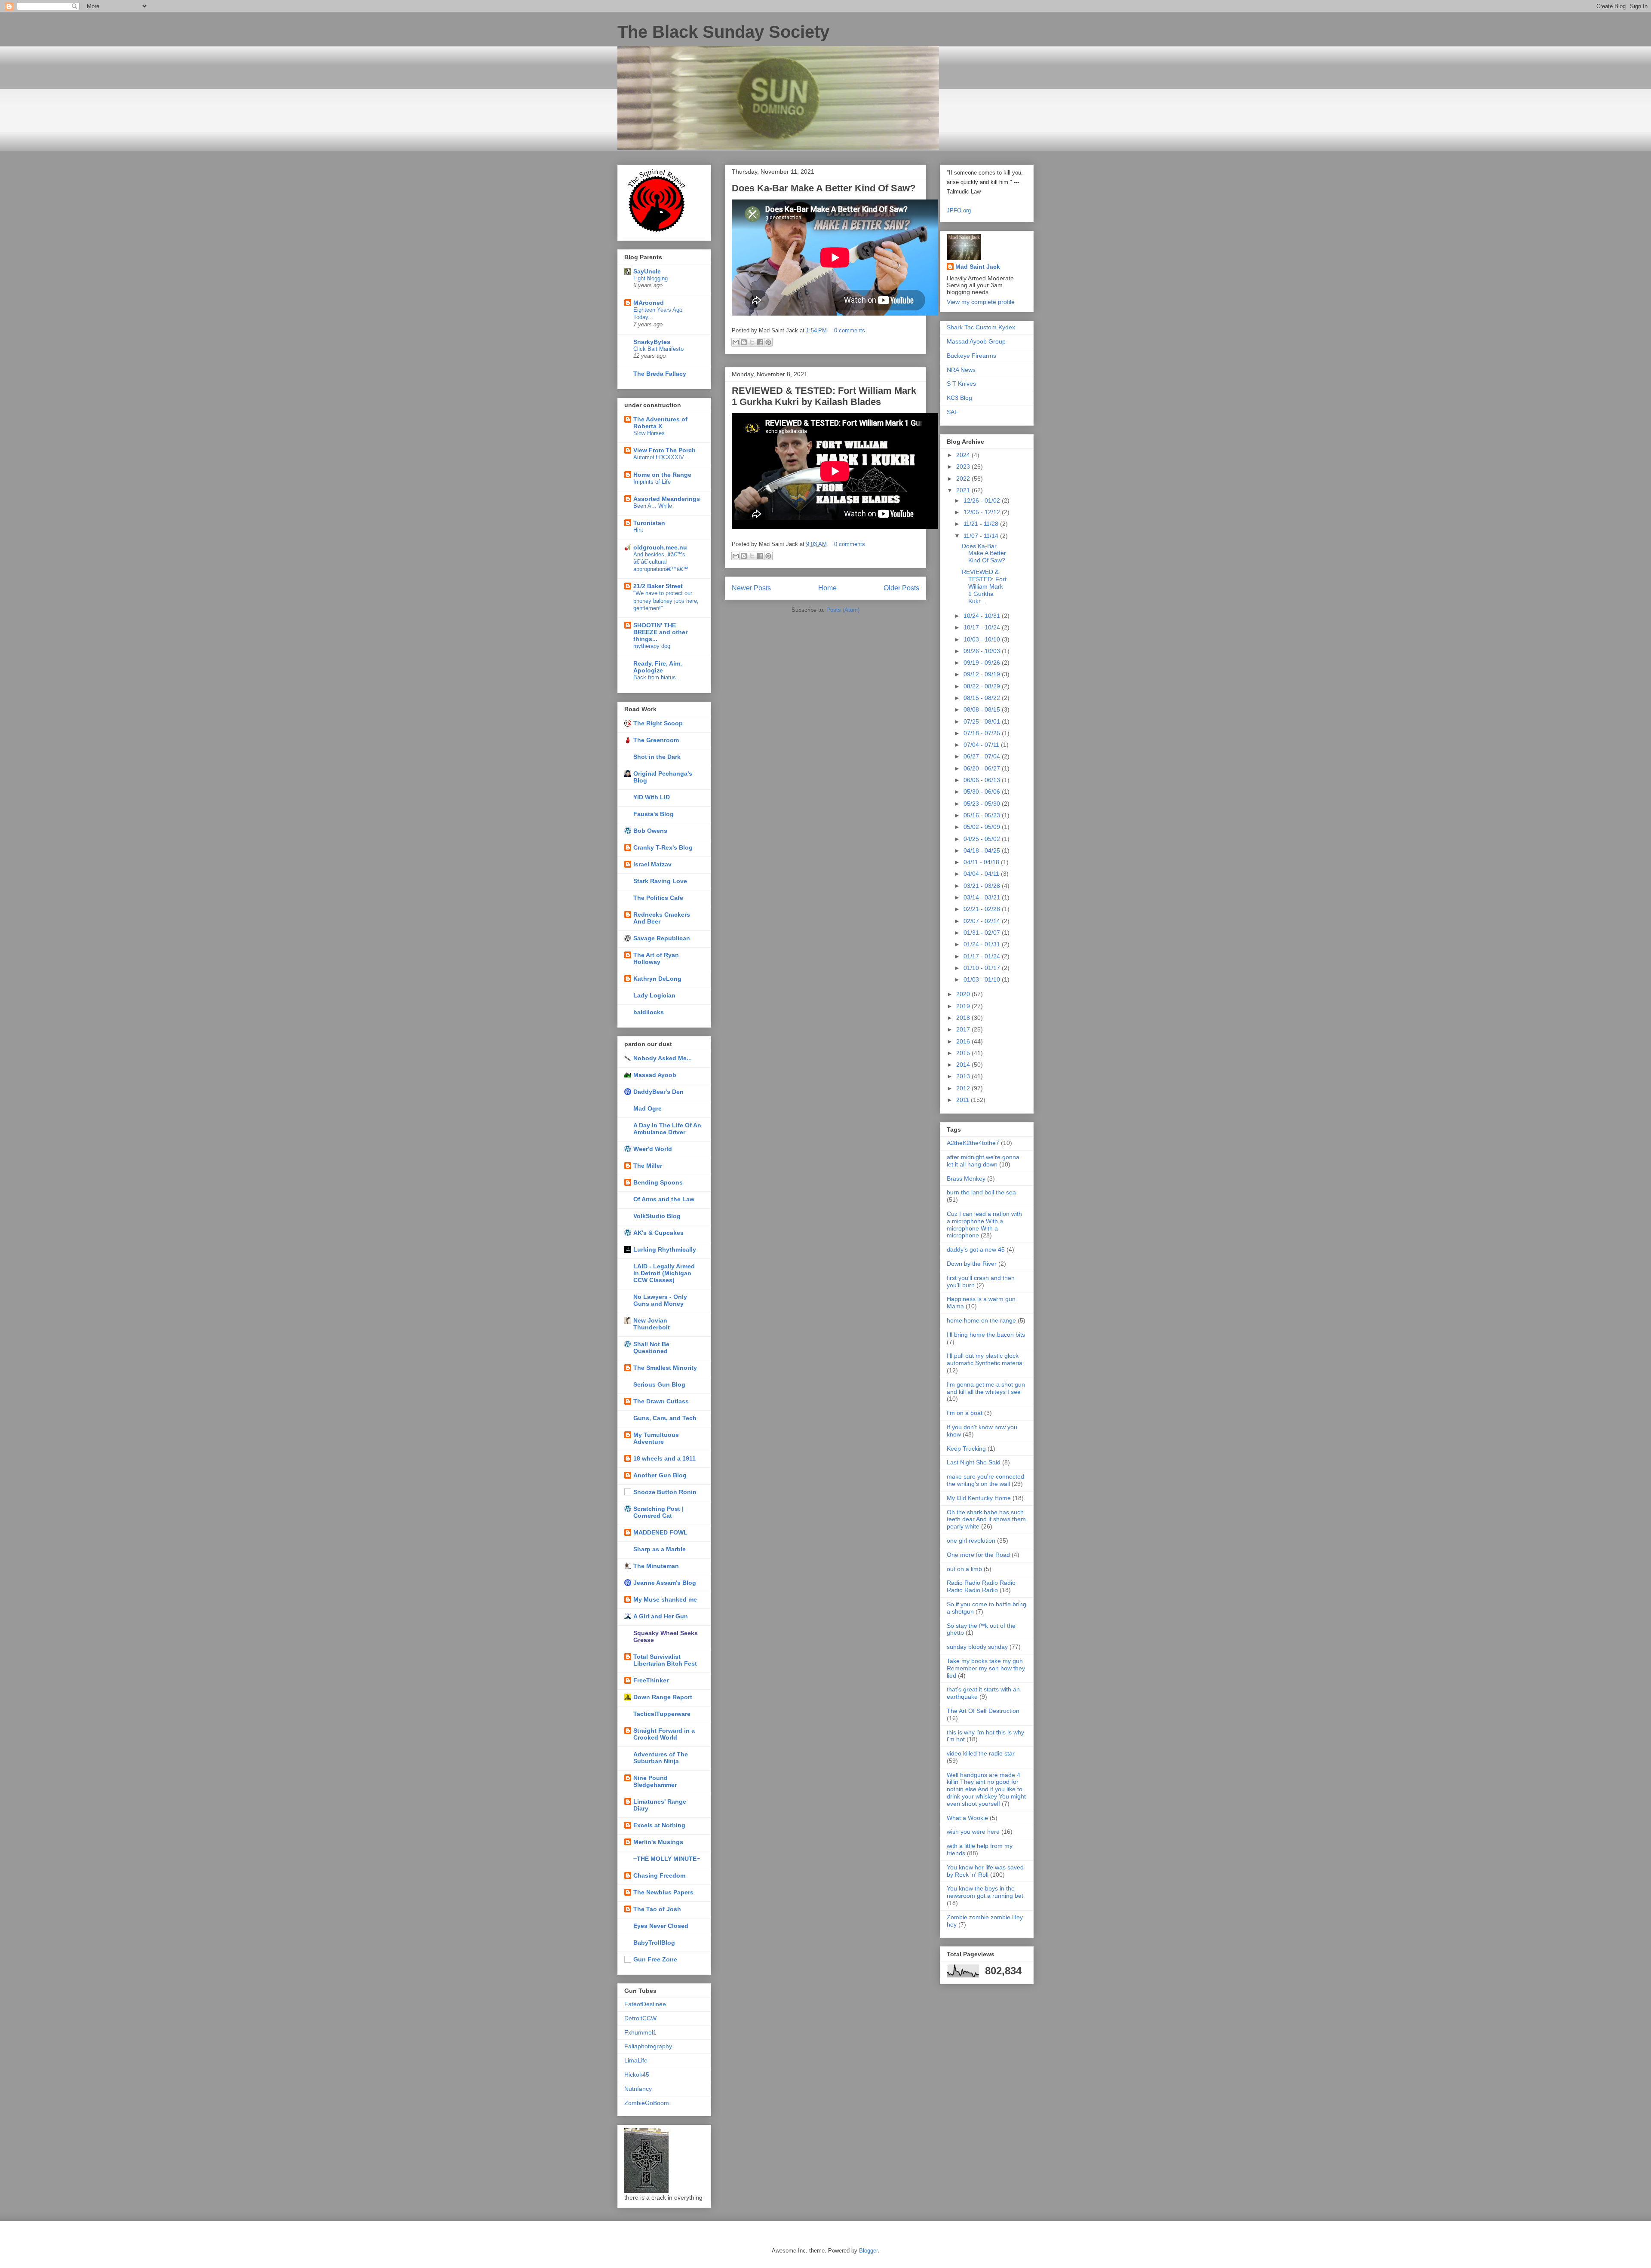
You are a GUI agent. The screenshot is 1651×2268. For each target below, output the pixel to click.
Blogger (868, 2251)
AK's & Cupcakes (658, 1233)
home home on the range (981, 1320)
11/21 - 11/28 (982, 524)
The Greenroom (656, 740)
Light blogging (651, 278)
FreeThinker (651, 1680)
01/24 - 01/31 (983, 944)
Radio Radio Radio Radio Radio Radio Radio (981, 1586)
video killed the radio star (981, 1753)
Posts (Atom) (843, 610)
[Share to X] (752, 342)
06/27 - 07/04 (983, 756)
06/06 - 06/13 (983, 780)
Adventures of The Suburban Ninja (661, 1758)
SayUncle (647, 271)
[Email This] (736, 342)
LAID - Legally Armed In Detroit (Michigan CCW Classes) (664, 1273)
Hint (638, 530)
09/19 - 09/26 (983, 663)
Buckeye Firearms (971, 356)
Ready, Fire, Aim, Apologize (658, 667)
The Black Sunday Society (723, 32)
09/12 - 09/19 (983, 674)
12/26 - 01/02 (983, 500)
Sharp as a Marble (660, 1549)
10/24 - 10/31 (983, 616)
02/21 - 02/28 (983, 909)
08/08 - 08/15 (983, 709)
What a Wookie (967, 1818)
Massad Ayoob (655, 1075)
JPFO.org (959, 210)
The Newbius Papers (663, 1892)
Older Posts (901, 588)
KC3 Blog (959, 398)
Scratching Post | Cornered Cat (658, 1512)
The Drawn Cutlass (661, 1401)
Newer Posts (751, 588)
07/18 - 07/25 (983, 733)
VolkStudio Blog (657, 1216)
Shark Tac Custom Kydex (981, 327)
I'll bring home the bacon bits (986, 1335)
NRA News (961, 370)
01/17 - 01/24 (983, 956)
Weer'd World (653, 1149)
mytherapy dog (652, 646)
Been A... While (653, 506)
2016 (964, 1041)
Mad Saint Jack (978, 267)
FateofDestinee (645, 2004)
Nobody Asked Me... (663, 1058)
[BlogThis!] (744, 342)
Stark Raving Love (660, 881)
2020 (964, 994)
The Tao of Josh (657, 1909)
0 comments (850, 330)
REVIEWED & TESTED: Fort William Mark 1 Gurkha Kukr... (984, 586)
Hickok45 (637, 2075)
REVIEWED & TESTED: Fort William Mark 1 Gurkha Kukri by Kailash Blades (824, 396)
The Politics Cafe (658, 898)
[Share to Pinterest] (768, 342)
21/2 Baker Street (658, 586)
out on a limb (964, 1569)
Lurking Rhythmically (665, 1249)
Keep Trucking (966, 1449)
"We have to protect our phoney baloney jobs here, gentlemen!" (666, 601)
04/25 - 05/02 (983, 839)
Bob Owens (650, 831)
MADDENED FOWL (660, 1532)
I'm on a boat (965, 1413)
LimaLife (636, 2060)
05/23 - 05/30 (983, 804)
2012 (964, 1088)
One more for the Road (978, 1555)
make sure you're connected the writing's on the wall (985, 1480)
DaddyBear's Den (658, 1092)
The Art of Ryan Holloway (656, 958)
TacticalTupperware (662, 1714)
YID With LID (652, 797)
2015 (964, 1053)
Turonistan (649, 523)
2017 (964, 1029)
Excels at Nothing (659, 1825)
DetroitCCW (640, 2018)
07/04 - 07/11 (982, 745)
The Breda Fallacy (660, 374)
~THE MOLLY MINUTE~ (667, 1859)
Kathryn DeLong (657, 979)
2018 (964, 1018)
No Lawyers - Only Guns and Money (660, 1300)
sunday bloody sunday (977, 1647)
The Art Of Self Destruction (983, 1711)
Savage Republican (662, 938)
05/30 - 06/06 (983, 792)
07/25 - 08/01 (983, 721)
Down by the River (972, 1264)
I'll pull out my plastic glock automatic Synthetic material (985, 1359)
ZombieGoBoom (647, 2103)
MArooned (649, 303)
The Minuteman (656, 1566)
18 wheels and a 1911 (664, 1458)
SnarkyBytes (652, 342)
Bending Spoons (658, 1182)
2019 (964, 1006)
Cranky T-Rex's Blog (663, 847)
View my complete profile (981, 302)
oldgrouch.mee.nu (660, 547)
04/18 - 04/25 (983, 850)
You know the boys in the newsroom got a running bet (985, 1892)
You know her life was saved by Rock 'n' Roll (985, 1871)
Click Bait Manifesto (658, 349)
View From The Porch (664, 450)
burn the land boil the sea (981, 1192)
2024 (964, 455)
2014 (964, 1065)
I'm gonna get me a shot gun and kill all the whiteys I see (986, 1388)
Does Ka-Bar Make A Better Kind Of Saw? (824, 188)
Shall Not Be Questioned (651, 1347)
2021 (964, 490)
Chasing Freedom (659, 1875)
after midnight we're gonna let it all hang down (983, 1161)
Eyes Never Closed (661, 1926)
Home (827, 588)
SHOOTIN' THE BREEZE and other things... (660, 632)
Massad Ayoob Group (976, 341)
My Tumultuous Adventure (656, 1438)
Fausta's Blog (654, 814)
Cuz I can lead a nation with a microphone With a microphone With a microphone (984, 1225)
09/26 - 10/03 (983, 651)
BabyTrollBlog (654, 1943)
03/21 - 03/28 (983, 886)
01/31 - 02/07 (983, 933)
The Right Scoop (658, 723)
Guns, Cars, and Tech (665, 1418)
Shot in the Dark (657, 757)
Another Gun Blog (660, 1475)
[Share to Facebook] (760, 342)
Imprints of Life (652, 482)
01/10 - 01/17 (983, 968)
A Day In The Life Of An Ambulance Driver (667, 1129)
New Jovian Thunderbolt (652, 1324)
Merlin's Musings (658, 1842)
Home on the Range (662, 475)
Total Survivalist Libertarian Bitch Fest (665, 1660)
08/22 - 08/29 (983, 686)
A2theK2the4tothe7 (973, 1143)
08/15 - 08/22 (983, 698)
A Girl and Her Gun (661, 1616)
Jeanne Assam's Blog (665, 1583)
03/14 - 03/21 (983, 897)
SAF (953, 412)
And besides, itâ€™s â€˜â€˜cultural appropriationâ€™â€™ (661, 562)
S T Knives (961, 384)
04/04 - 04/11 (982, 874)
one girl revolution (971, 1541)
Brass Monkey (966, 1179)
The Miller (648, 1166)
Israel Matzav (652, 864)
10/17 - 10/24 (983, 627)
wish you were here (973, 1832)
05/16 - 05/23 (983, 815)
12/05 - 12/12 (983, 512)
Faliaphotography (648, 2046)
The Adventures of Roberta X (660, 423)
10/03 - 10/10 (983, 639)
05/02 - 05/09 (983, 827)
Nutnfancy (638, 2089)
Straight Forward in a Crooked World (664, 1734)
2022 (964, 479)
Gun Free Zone (655, 1959)
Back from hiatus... (657, 677)
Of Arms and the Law (664, 1199)
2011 (964, 1100)
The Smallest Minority (665, 1368)
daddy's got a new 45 (976, 1249)
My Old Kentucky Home (979, 1498)
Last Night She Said (974, 1462)
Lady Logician (654, 995)
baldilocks (649, 1012)
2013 (964, 1076)
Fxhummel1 (640, 2032)
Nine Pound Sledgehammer (655, 1781)
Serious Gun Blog (659, 1384)
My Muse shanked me (665, 1599)
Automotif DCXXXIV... (661, 457)
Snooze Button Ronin (665, 1492)
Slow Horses (649, 433)
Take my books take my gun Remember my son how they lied (986, 1668)
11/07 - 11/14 (982, 536)
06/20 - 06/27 (983, 768)
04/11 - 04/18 (982, 862)
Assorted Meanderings (667, 499)
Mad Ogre (648, 1108)
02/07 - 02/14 (983, 921)
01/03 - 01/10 (983, 979)
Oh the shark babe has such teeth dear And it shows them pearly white (986, 1519)
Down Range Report (663, 1697)
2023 (964, 466)
